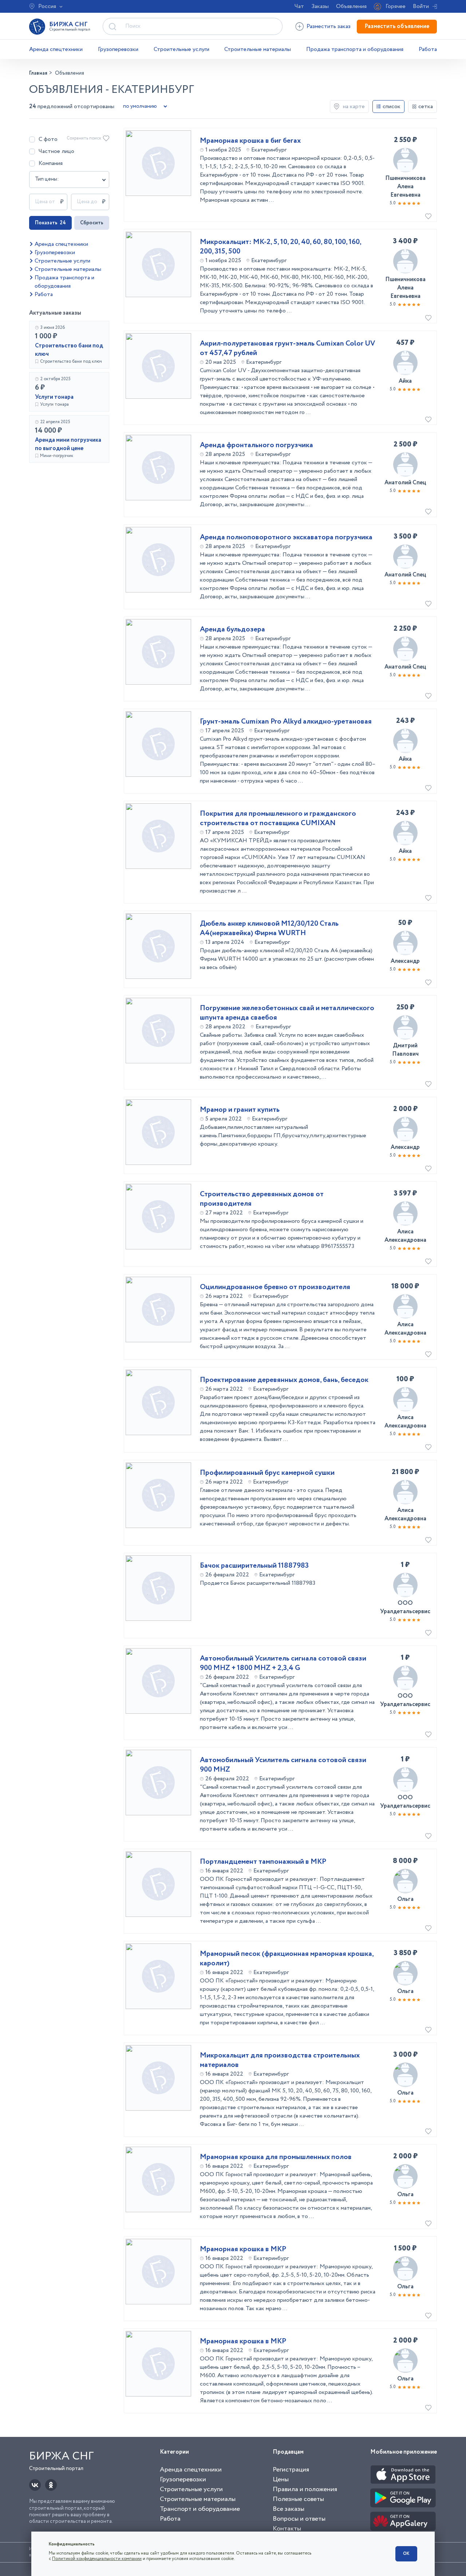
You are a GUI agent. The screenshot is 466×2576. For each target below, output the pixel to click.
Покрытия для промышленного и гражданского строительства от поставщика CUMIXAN (278, 819)
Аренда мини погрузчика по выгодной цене (68, 444)
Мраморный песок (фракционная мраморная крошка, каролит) (287, 1959)
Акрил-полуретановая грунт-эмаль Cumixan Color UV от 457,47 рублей (287, 348)
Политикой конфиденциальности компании (97, 2559)
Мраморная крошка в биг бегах (250, 141)
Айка (405, 381)
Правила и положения (305, 2489)
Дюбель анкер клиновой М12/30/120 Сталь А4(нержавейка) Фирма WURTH (269, 929)
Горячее (396, 6)
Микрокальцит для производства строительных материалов (280, 2060)
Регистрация (291, 2470)
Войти (421, 6)
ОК (406, 2554)
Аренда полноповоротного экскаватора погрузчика (286, 537)
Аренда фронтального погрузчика (256, 445)
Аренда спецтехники (56, 49)
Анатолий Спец (405, 483)
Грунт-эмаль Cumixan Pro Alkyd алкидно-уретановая (286, 722)
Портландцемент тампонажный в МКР (263, 1862)
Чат (299, 6)
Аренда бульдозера (232, 630)
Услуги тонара (54, 397)
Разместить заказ (329, 26)
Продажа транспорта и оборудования (355, 49)
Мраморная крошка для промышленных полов (276, 2157)
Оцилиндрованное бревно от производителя (275, 1287)
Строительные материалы (258, 49)
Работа (428, 49)
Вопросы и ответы (299, 2519)
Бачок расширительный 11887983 (254, 1566)
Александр (405, 961)
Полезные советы (298, 2499)
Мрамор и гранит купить (240, 1110)
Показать (50, 223)
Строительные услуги (181, 49)
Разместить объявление (397, 26)
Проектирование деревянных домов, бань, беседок (284, 1380)
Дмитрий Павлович (405, 1050)
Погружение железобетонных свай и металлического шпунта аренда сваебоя (287, 1013)
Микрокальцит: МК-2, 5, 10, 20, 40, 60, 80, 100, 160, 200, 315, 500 (281, 247)
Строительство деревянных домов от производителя (262, 1199)
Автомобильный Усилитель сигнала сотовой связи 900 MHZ (283, 1765)
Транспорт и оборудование (200, 2509)
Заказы (320, 6)
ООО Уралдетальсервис (405, 1607)
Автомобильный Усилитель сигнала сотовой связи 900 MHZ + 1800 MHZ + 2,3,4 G (283, 1663)
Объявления (351, 6)
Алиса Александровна (405, 1236)
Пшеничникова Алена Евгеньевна (405, 187)
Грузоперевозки (118, 49)
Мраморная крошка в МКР (243, 2249)
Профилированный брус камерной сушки (267, 1473)
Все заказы (289, 2509)
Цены (281, 2480)
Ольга (405, 1899)
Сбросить (92, 223)
